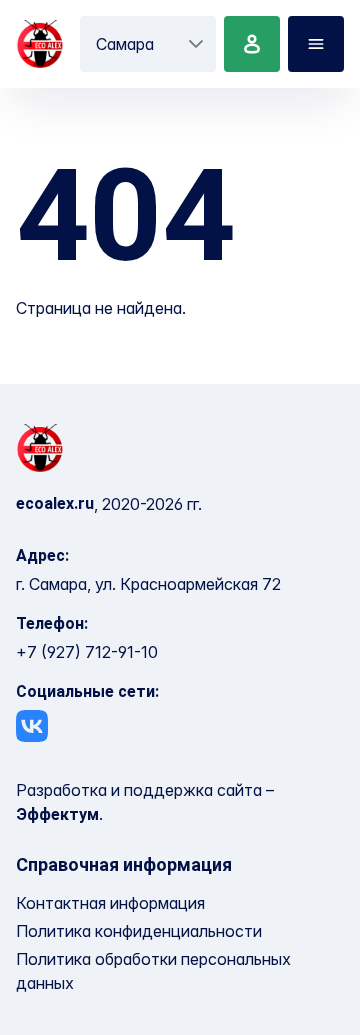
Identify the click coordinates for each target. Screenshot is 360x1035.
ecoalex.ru (55, 503)
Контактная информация (110, 903)
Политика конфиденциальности (139, 931)
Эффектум (57, 814)
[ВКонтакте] (32, 726)
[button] (196, 44)
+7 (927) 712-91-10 (87, 652)
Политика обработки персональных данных (153, 971)
